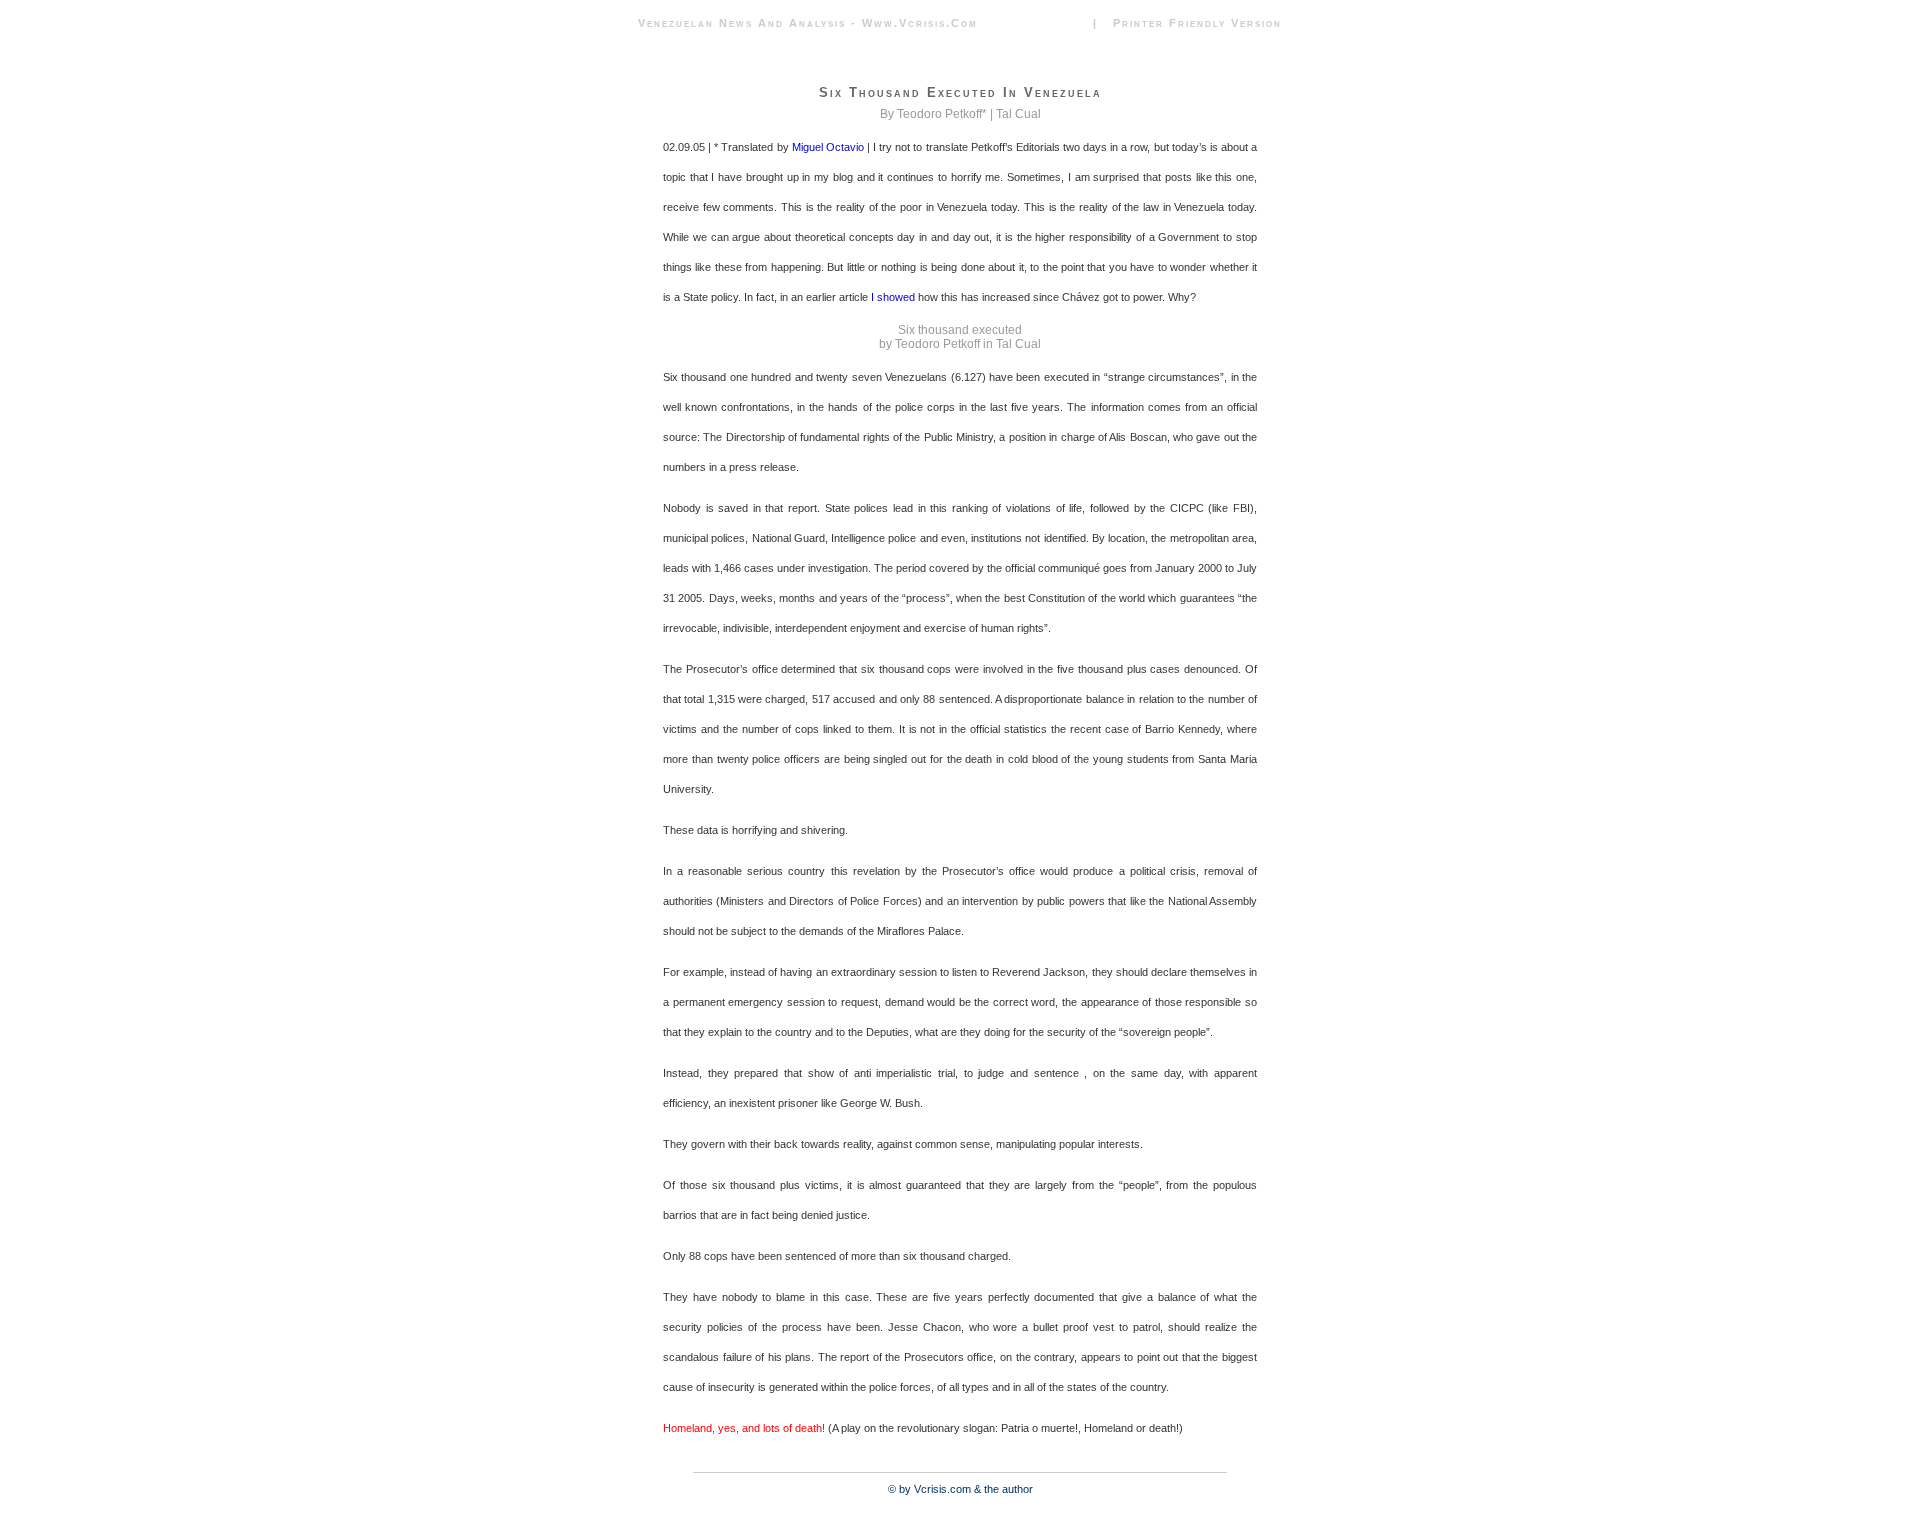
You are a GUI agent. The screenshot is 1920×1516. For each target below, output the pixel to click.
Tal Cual (1018, 114)
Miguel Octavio (828, 147)
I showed (893, 297)
